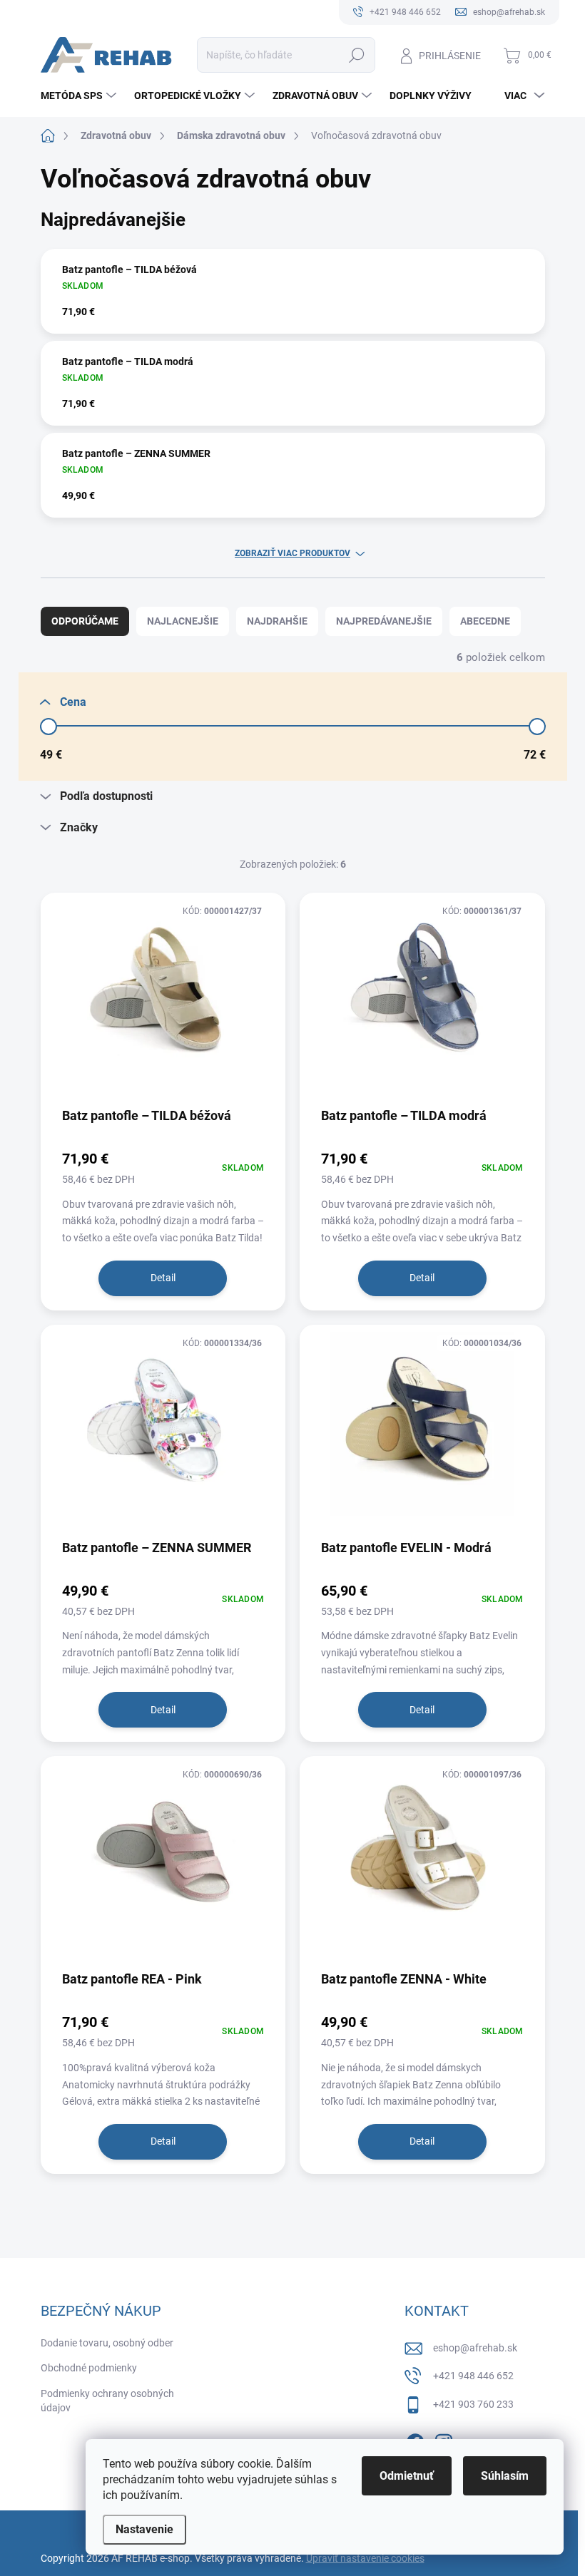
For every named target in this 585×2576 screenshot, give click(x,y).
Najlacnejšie (183, 621)
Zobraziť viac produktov (292, 553)
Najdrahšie (277, 621)
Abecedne (485, 621)
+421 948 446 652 (473, 2376)
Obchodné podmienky (89, 2368)
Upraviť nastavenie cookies (365, 2558)
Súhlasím (505, 2476)
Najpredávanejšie (384, 621)
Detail (163, 1278)
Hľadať (356, 55)
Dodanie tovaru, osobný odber (107, 2343)
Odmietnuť (407, 2476)
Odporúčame (85, 621)
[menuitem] (80, 96)
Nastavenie (144, 2529)
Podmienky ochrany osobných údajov (107, 2401)
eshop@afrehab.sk (475, 2348)
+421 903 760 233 (473, 2404)
